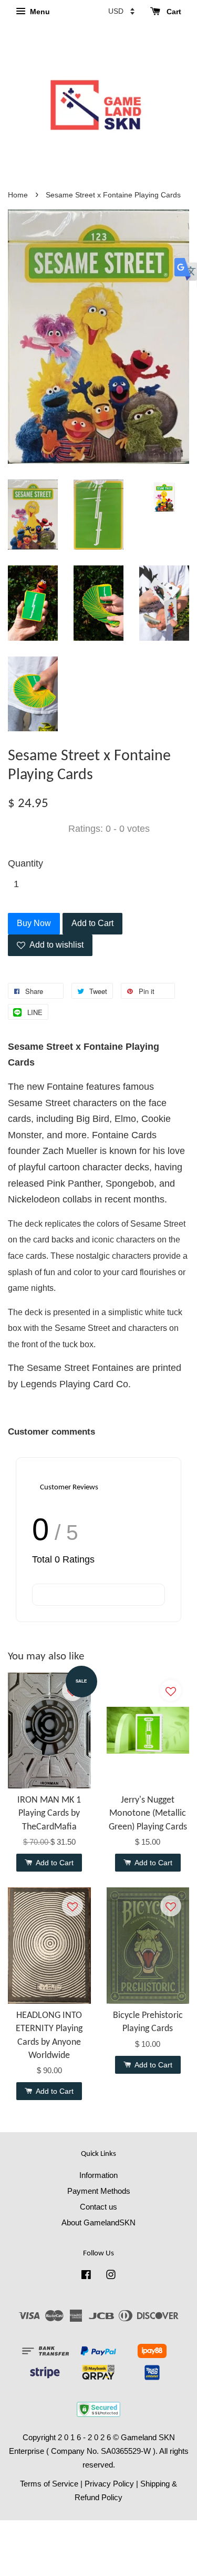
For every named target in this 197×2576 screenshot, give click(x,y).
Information (98, 2175)
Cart (173, 12)
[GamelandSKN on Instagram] (111, 2276)
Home (18, 195)
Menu (39, 12)
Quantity (25, 863)
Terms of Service (49, 2484)
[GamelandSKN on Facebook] (86, 2276)
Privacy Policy (109, 2484)
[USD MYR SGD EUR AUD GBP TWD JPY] (121, 11)
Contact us (98, 2207)
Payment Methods (99, 2191)
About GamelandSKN (98, 2222)
